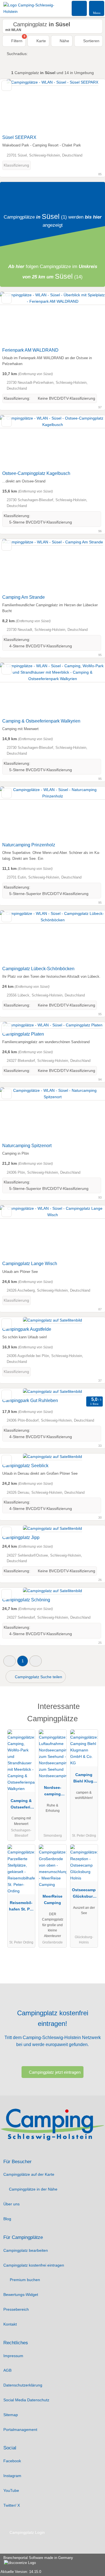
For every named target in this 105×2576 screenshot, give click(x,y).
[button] (10, 1661)
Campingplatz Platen (23, 1034)
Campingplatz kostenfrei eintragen (34, 2265)
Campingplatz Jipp (21, 1537)
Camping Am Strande (24, 597)
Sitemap (11, 2415)
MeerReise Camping (53, 1899)
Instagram (12, 2476)
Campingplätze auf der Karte (29, 2174)
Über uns (11, 2204)
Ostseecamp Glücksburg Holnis (84, 1894)
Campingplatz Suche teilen (38, 1677)
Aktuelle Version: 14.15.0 (21, 2572)
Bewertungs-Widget (21, 2295)
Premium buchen (24, 2280)
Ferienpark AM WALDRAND (30, 350)
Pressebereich (16, 2309)
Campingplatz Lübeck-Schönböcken (38, 969)
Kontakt (10, 2324)
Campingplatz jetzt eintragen (55, 2072)
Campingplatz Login (27, 2532)
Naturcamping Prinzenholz (29, 845)
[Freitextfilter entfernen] (80, 8)
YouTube (11, 2490)
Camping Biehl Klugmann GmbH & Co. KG (84, 1779)
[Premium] (94, 1708)
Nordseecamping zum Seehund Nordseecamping (53, 1792)
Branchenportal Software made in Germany (37, 2561)
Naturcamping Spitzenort (27, 1146)
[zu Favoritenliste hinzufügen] (7, 86)
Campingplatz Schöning (26, 1600)
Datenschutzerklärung (23, 2385)
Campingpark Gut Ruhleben (30, 1401)
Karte (41, 41)
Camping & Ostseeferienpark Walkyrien (41, 721)
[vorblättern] (91, 106)
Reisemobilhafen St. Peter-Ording (21, 1907)
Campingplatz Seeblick (25, 1466)
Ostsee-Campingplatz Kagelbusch (36, 473)
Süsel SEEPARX (19, 137)
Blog (7, 2219)
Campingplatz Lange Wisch (30, 1264)
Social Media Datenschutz (26, 2400)
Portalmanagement (20, 2430)
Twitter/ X (12, 2505)
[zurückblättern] (14, 106)
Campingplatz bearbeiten (26, 2250)
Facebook (12, 2461)
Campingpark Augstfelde (27, 1329)
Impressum (13, 2356)
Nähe (64, 41)
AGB (7, 2370)
